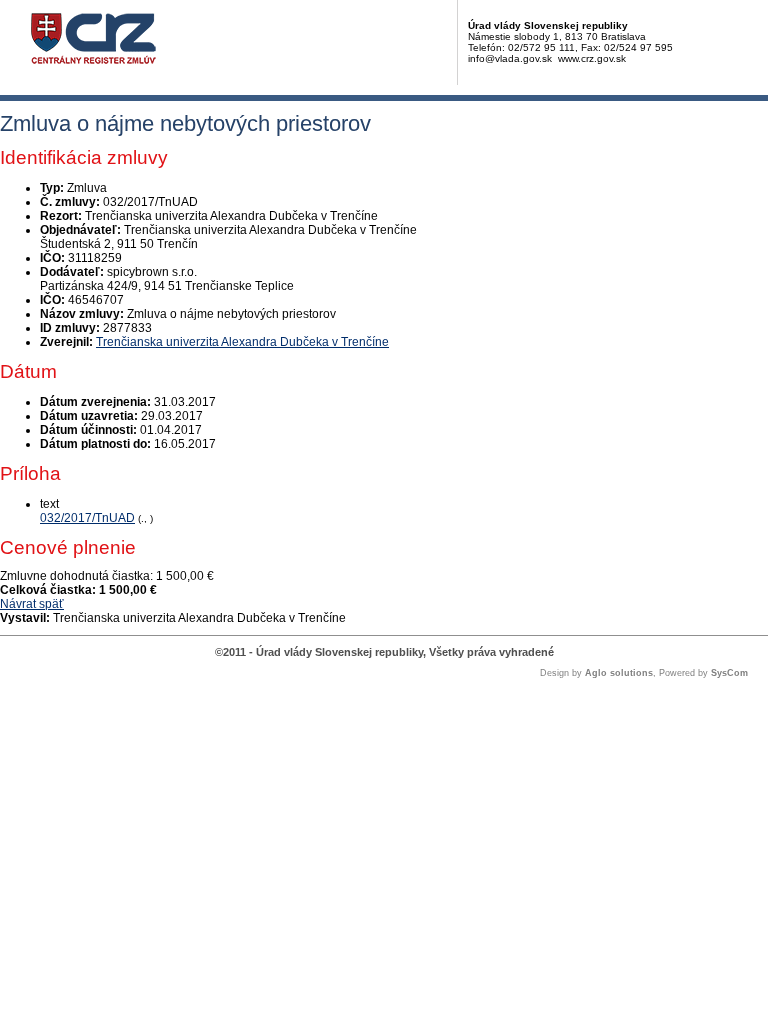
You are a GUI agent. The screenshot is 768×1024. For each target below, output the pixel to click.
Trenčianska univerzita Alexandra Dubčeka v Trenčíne (242, 342)
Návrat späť (32, 604)
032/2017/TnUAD (87, 518)
